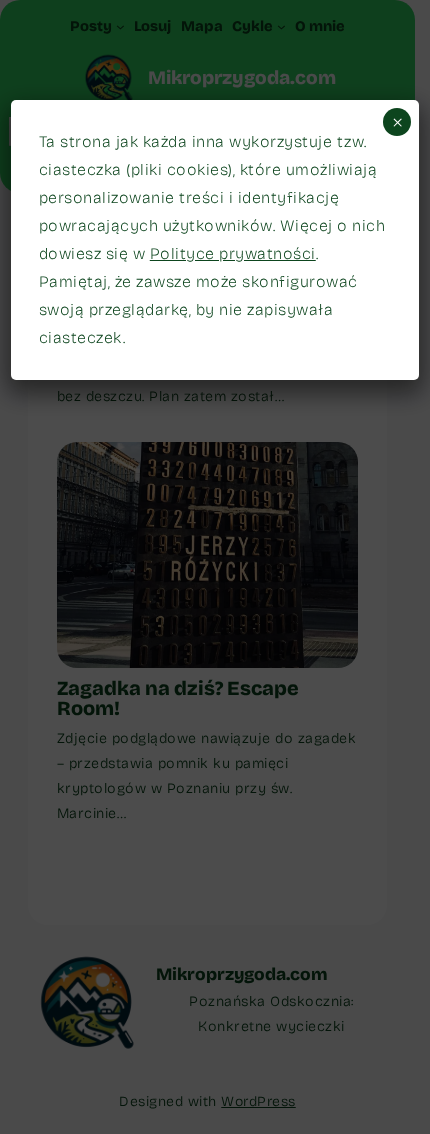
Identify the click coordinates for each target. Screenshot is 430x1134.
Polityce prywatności (233, 253)
